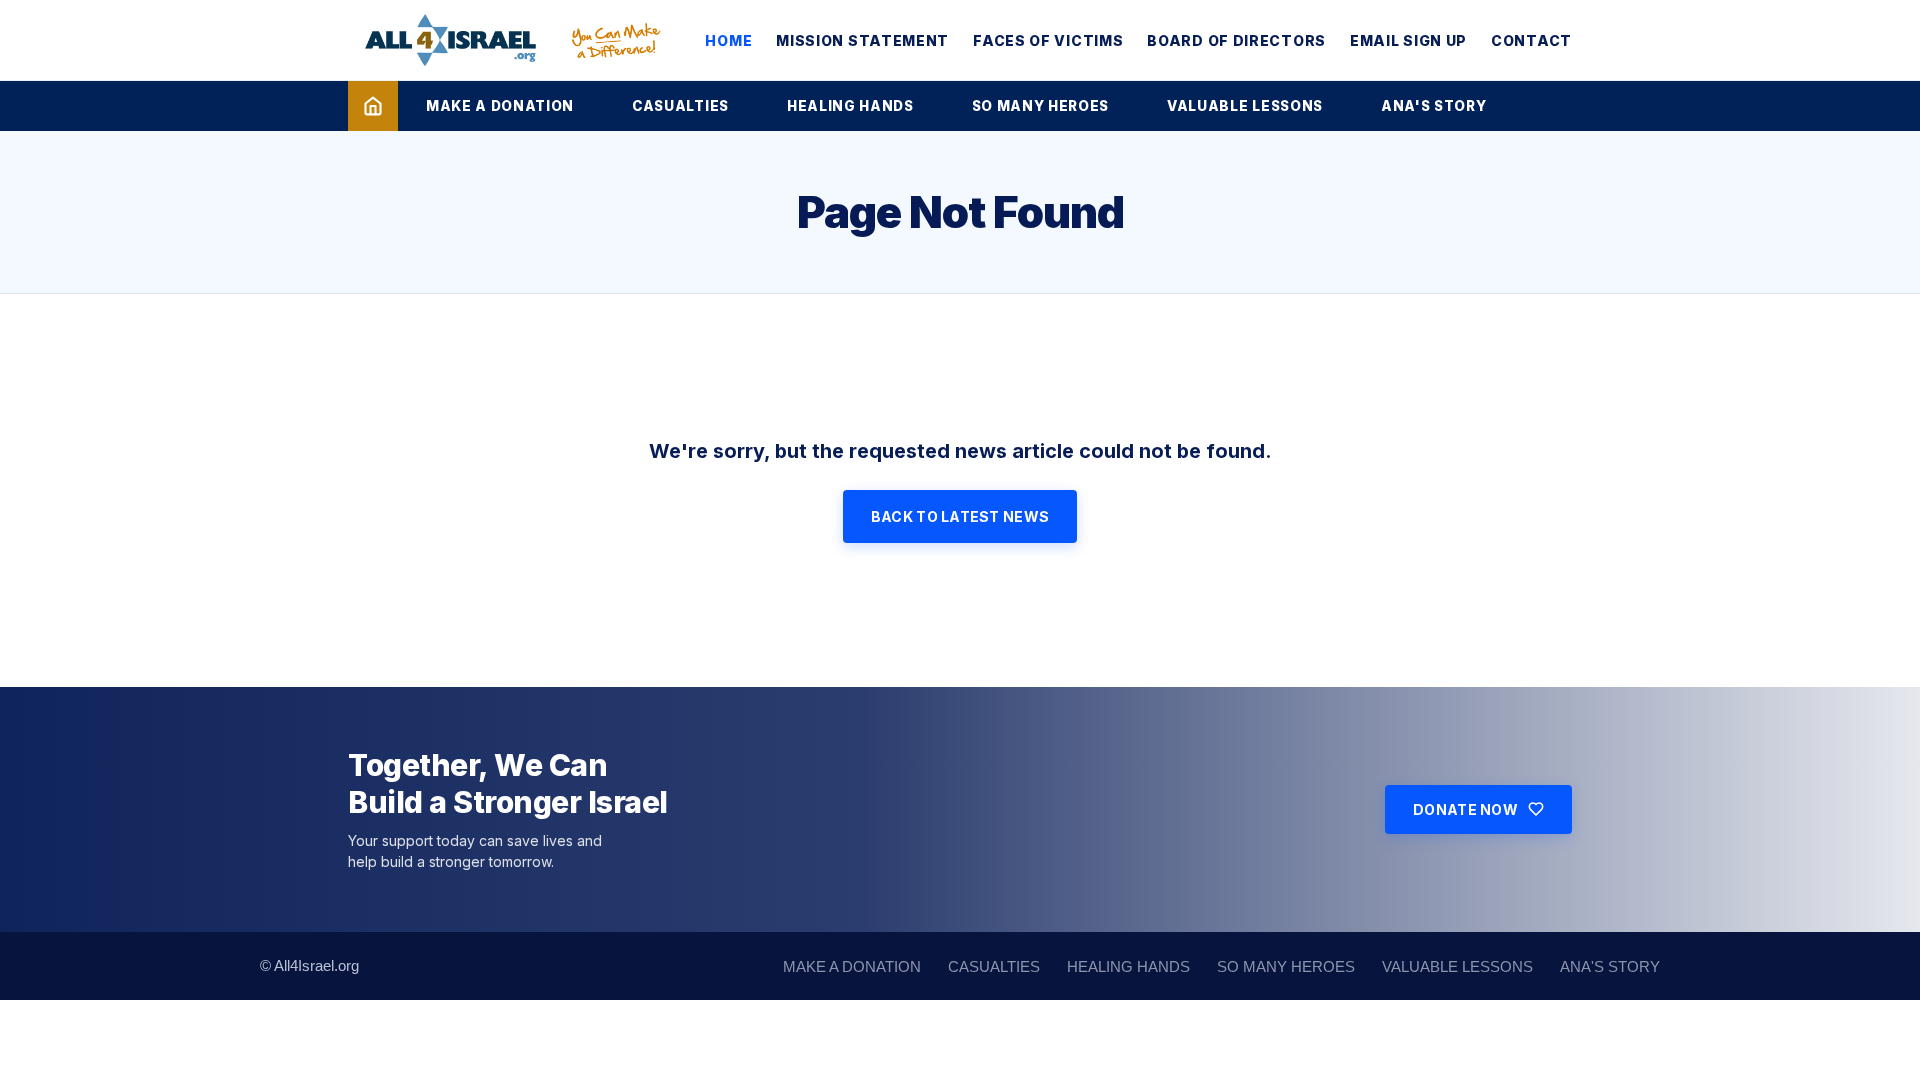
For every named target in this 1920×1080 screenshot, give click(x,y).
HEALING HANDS (850, 106)
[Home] (373, 106)
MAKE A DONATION (500, 106)
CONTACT (1531, 40)
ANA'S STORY (1433, 106)
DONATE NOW (1465, 809)
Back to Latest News (960, 516)
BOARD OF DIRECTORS (1236, 40)
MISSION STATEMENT (862, 40)
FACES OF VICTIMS (1048, 40)
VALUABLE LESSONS (1245, 106)
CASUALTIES (680, 106)
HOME (728, 40)
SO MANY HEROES (1040, 106)
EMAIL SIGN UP (1408, 40)
